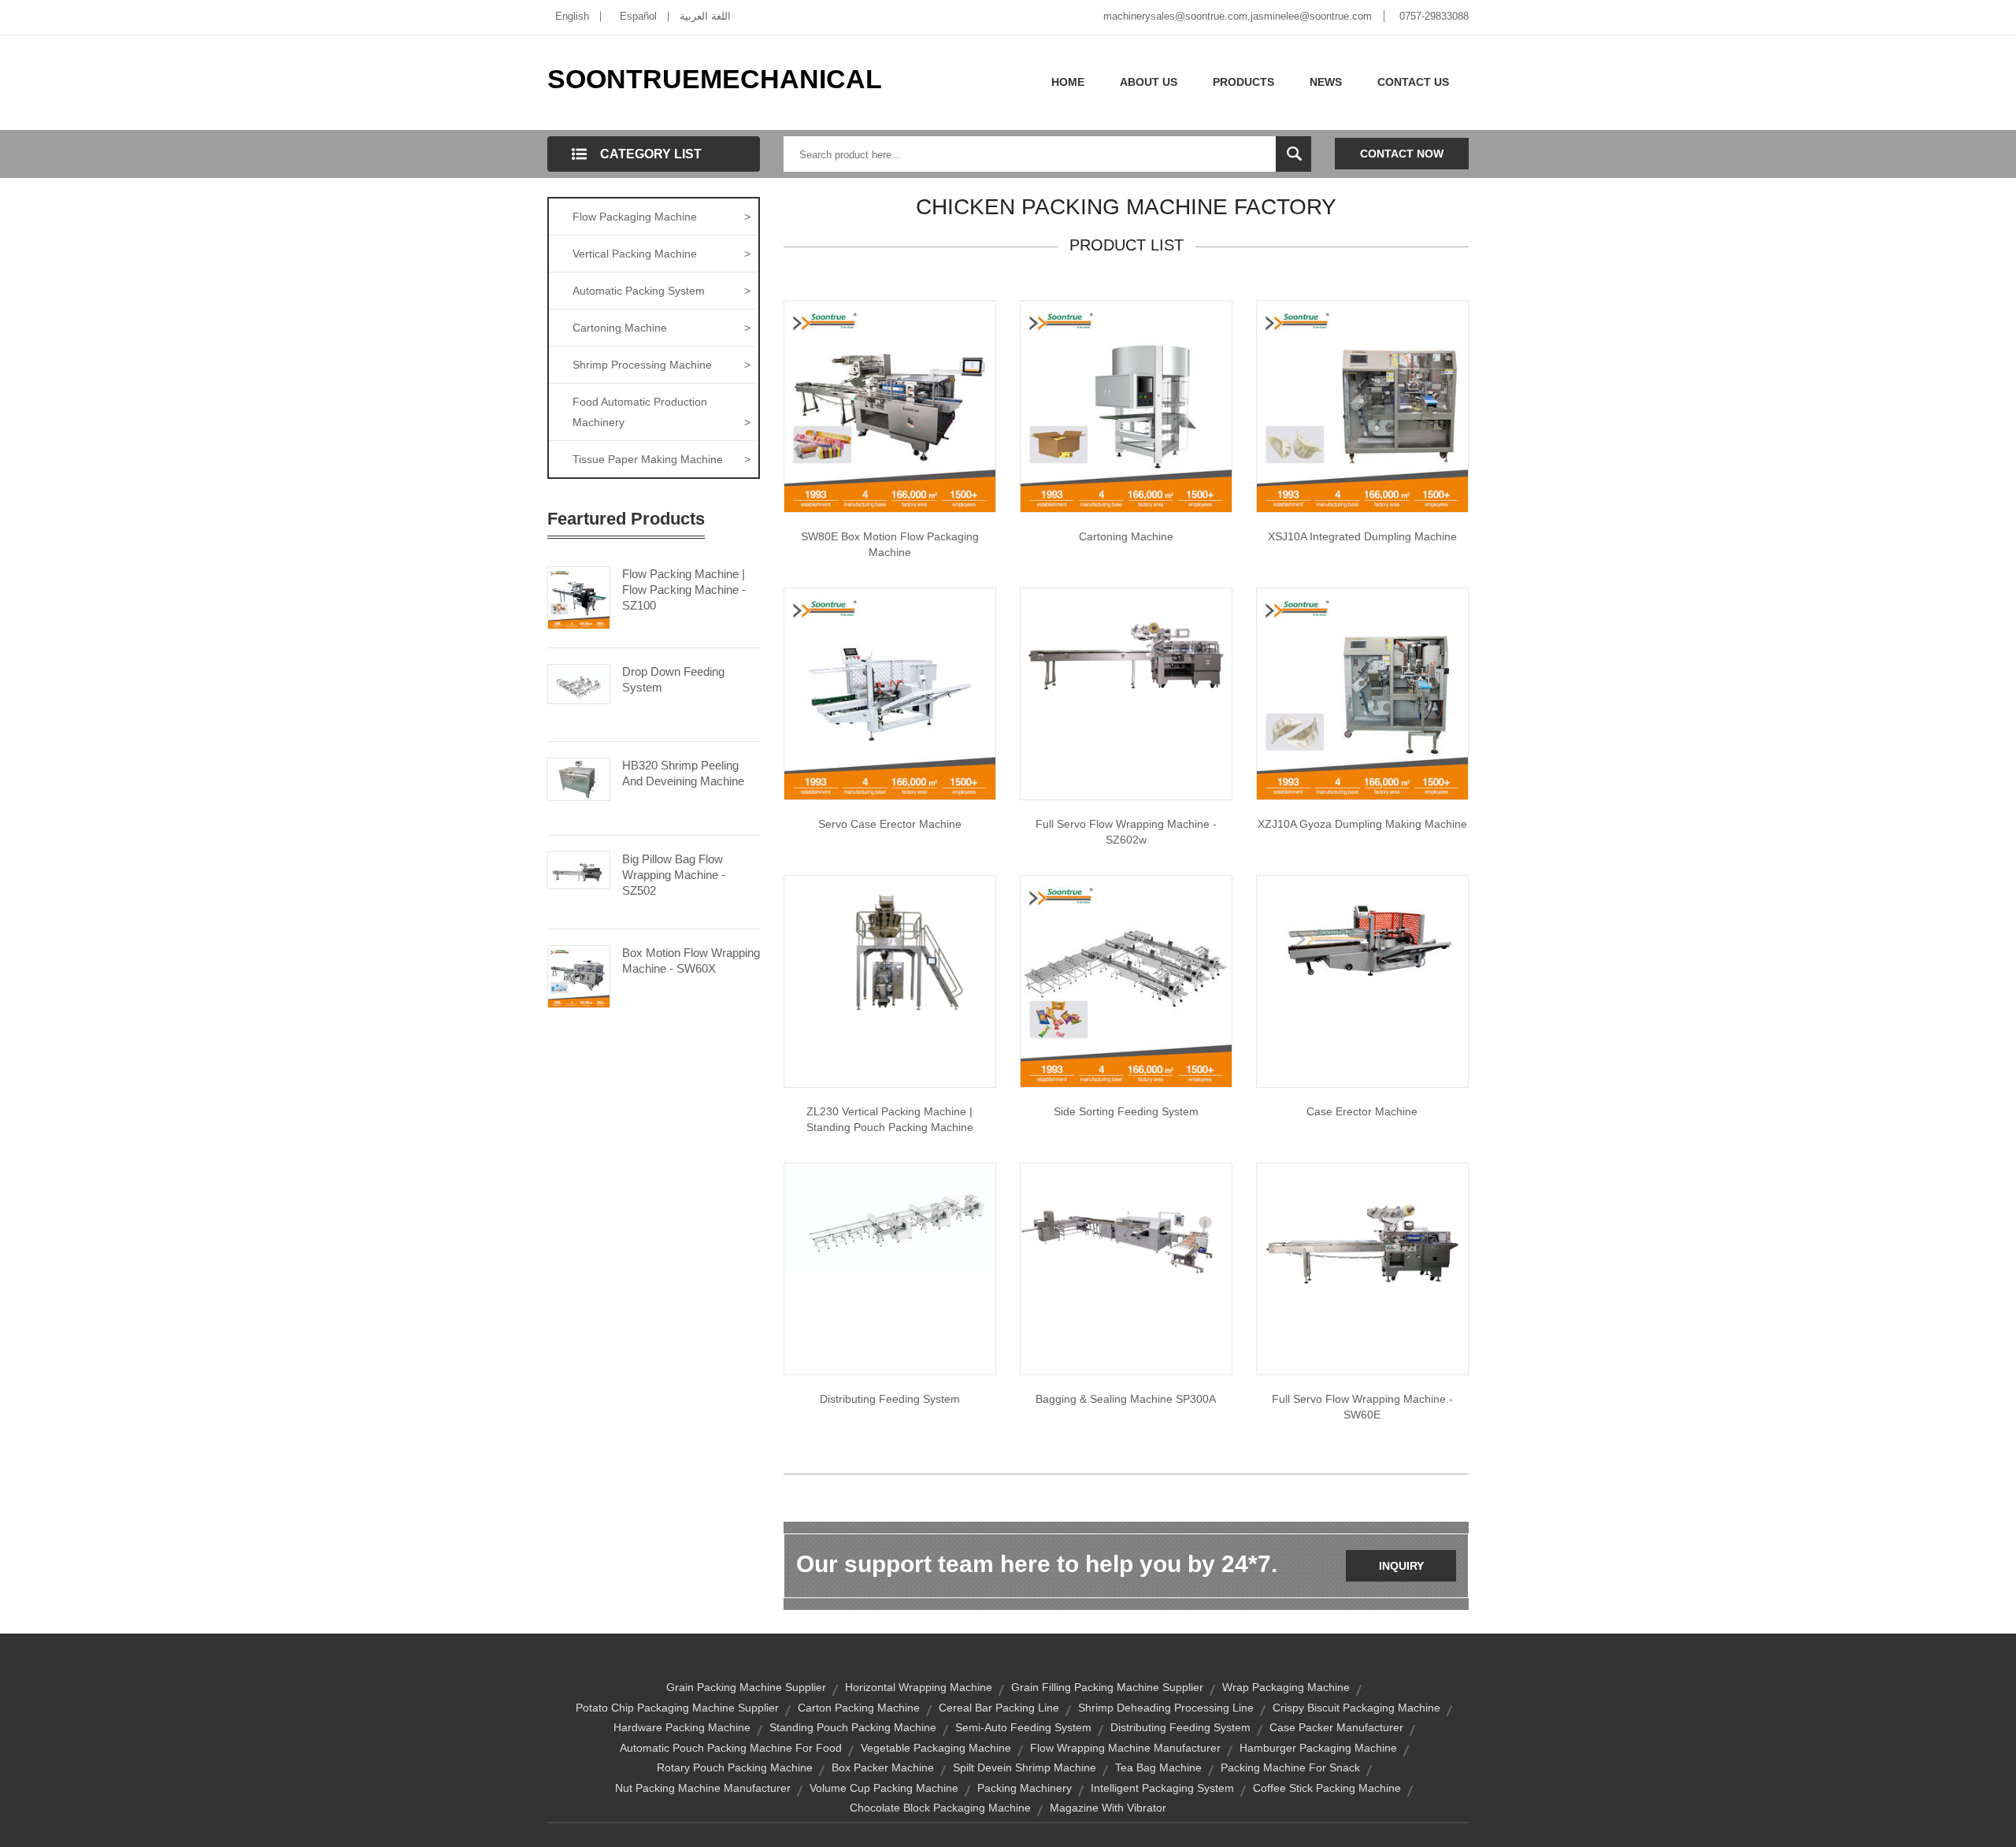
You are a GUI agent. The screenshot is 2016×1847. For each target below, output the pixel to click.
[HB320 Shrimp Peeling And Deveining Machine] (579, 778)
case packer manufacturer (1336, 1727)
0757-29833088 (1434, 16)
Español (638, 16)
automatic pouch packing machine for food (731, 1748)
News (1326, 82)
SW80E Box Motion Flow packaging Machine (890, 544)
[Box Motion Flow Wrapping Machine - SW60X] (579, 975)
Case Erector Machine (1362, 1111)
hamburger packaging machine (1318, 1748)
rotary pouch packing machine (735, 1767)
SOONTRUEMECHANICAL (715, 79)
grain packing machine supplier (746, 1687)
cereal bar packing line (999, 1708)
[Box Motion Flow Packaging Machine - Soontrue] (890, 406)
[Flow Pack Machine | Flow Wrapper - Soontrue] (1126, 653)
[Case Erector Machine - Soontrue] (1362, 934)
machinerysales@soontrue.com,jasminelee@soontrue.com (1238, 16)
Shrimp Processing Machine (661, 365)
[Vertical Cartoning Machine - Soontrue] (1126, 406)
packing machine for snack (1290, 1767)
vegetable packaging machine (936, 1748)
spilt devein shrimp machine (1025, 1767)
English (572, 16)
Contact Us (1413, 82)
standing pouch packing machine (853, 1727)
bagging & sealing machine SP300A (1126, 1399)
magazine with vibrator (1108, 1808)
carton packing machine (859, 1708)
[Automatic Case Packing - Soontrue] (890, 1218)
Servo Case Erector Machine (890, 824)
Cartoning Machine (661, 328)
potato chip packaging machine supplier (677, 1708)
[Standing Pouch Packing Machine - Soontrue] (890, 954)
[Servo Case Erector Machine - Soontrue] (890, 693)
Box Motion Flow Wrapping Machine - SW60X (691, 961)
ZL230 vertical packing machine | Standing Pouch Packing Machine (890, 1119)
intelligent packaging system (1162, 1788)
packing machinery (1025, 1788)
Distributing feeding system (890, 1399)
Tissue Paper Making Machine (661, 459)
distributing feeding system (1180, 1727)
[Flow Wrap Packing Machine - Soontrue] (1126, 1224)
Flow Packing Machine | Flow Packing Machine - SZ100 (684, 590)
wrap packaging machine (1286, 1687)
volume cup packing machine (884, 1788)
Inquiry (1401, 1566)
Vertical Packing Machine (661, 254)
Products (1243, 82)
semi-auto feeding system (1023, 1727)
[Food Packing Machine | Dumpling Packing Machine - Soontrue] (1362, 406)
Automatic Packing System (661, 291)
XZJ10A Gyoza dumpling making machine (1362, 824)
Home (1068, 82)
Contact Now (1402, 154)
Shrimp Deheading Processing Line (1166, 1708)
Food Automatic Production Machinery (661, 412)
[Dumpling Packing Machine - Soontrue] (1362, 693)
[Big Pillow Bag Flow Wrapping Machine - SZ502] (579, 869)
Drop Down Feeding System (673, 679)
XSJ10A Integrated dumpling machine (1362, 536)
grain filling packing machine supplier (1107, 1687)
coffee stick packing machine (1327, 1788)
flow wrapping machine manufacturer (1125, 1748)
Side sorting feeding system (1126, 1111)
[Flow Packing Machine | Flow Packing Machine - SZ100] (579, 596)
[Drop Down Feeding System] (579, 683)
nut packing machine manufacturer (703, 1788)
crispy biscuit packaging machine (1356, 1708)
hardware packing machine (682, 1727)
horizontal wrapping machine (919, 1687)
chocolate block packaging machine (940, 1808)
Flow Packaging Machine (661, 217)
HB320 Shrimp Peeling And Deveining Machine (683, 773)
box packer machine (883, 1767)
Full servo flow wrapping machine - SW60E (1362, 1407)
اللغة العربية (705, 16)
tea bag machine (1158, 1767)
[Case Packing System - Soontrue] (1126, 981)
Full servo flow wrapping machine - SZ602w (1126, 832)
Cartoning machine (1126, 536)
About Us (1149, 82)
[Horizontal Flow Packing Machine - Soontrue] (1362, 1241)
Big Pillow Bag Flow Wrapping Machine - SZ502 (674, 875)
